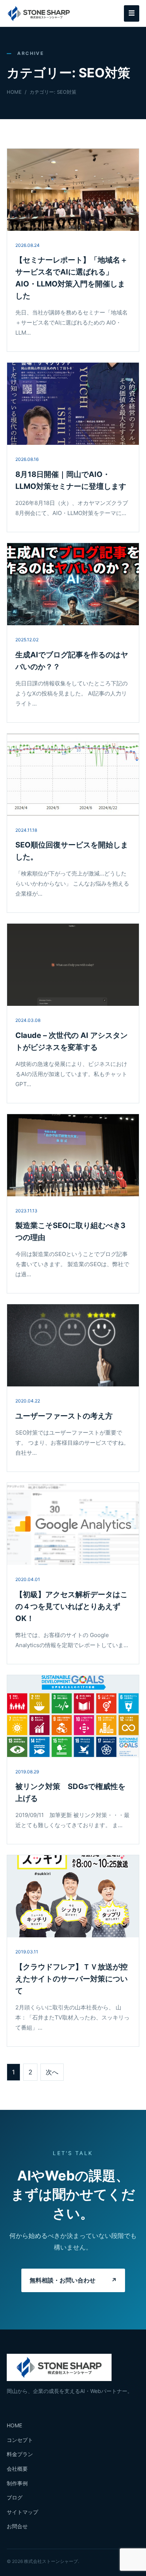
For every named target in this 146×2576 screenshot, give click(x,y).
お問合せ (17, 2526)
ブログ (15, 2497)
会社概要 (17, 2469)
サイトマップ (22, 2512)
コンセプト (20, 2440)
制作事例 (17, 2483)
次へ (52, 2072)
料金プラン (20, 2454)
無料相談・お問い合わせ (73, 2280)
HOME (14, 92)
